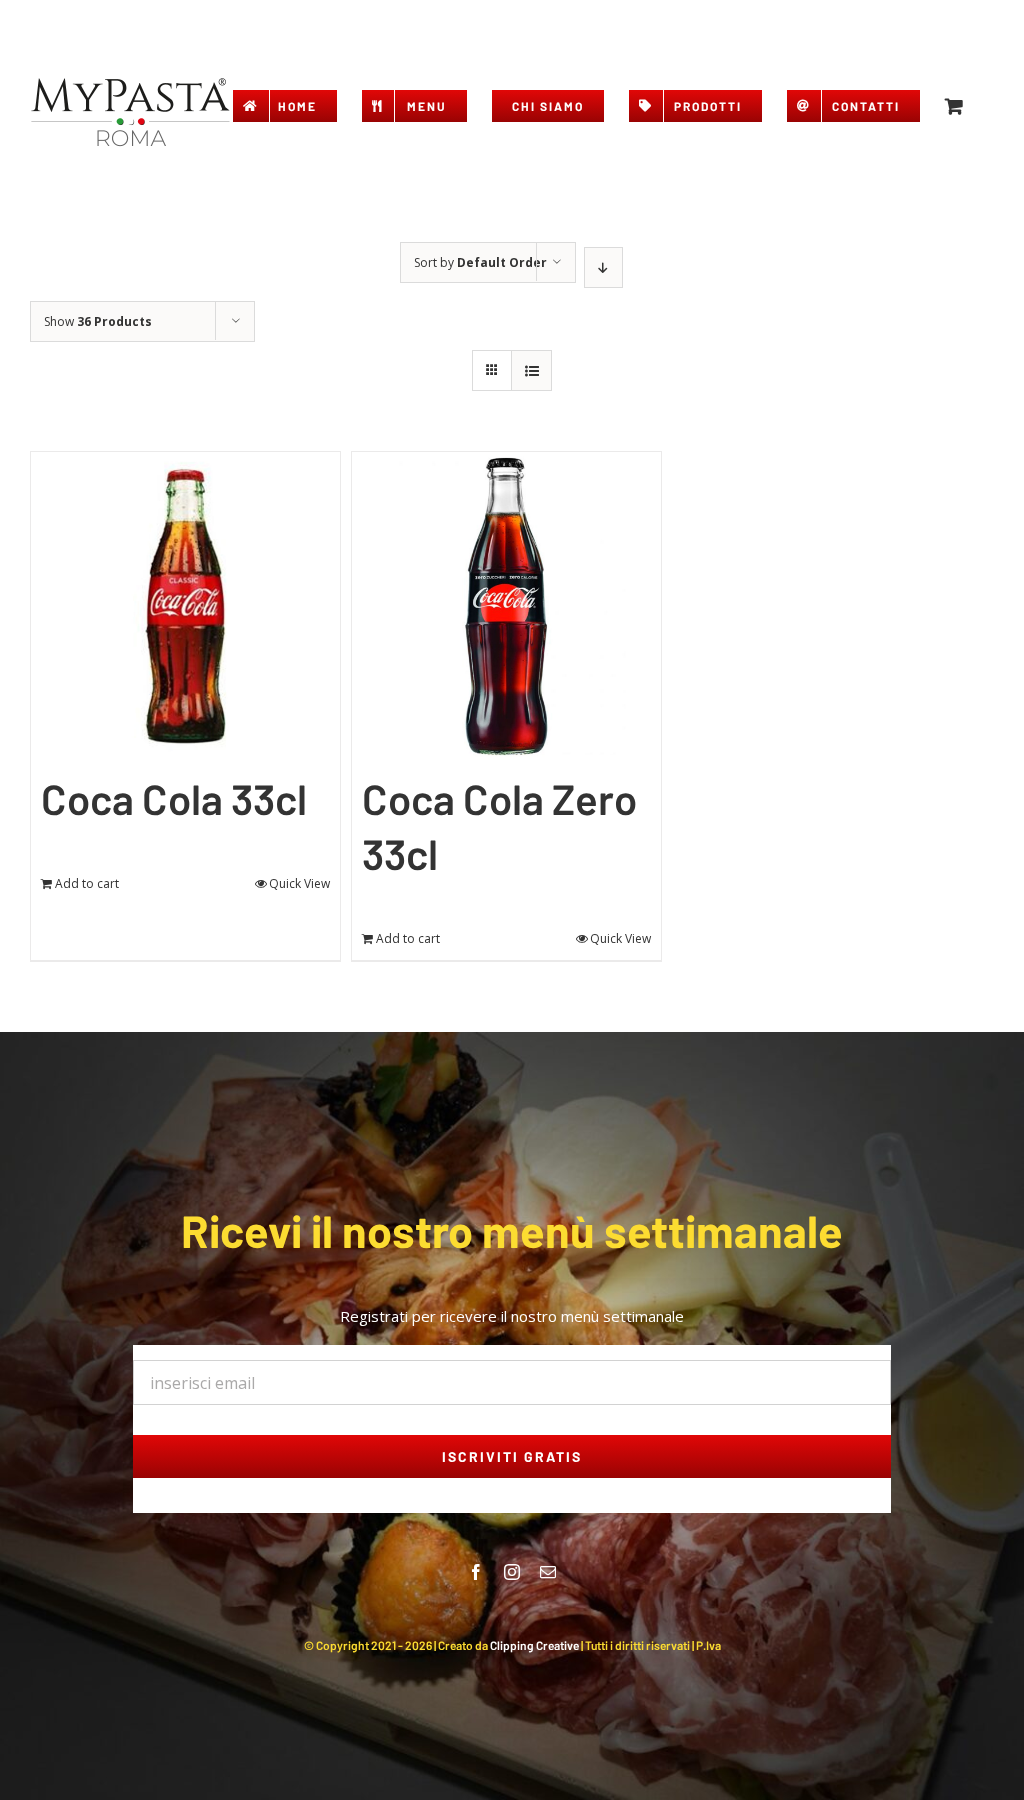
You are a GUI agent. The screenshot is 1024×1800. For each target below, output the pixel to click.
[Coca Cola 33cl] (185, 606)
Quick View (299, 883)
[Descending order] (603, 267)
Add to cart (87, 883)
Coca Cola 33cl (174, 798)
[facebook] (476, 1572)
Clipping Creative (534, 1645)
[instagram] (512, 1572)
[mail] (548, 1572)
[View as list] (531, 370)
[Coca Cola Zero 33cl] (506, 606)
